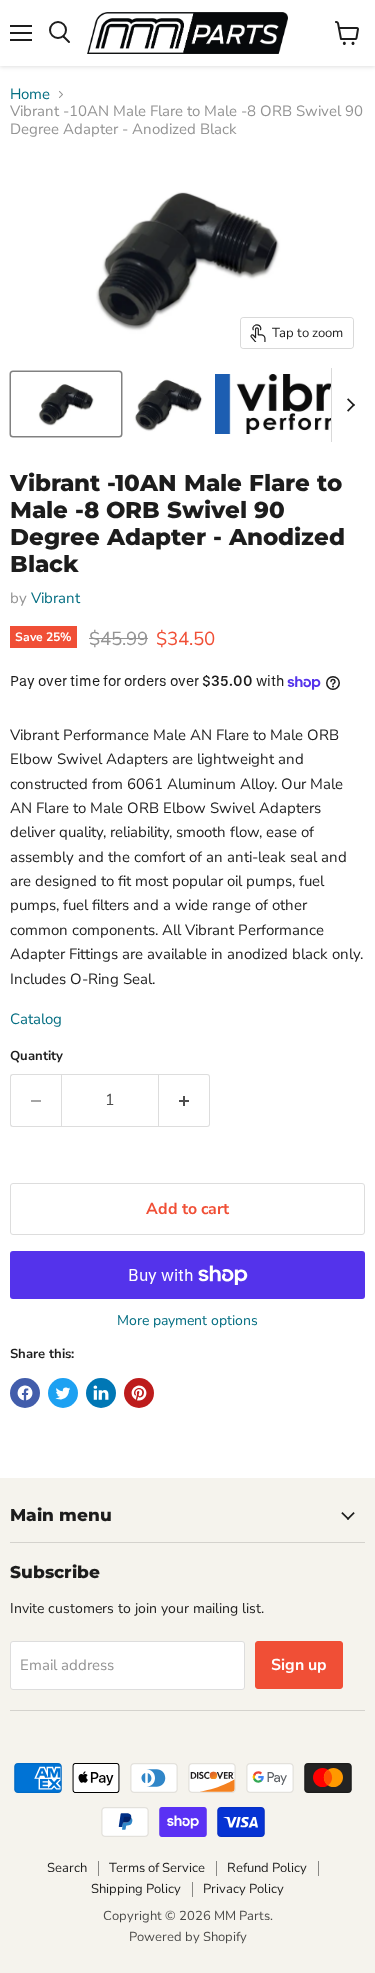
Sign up (299, 1665)
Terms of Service (157, 1868)
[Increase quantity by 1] (184, 1100)
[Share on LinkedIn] (101, 1393)
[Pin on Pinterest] (139, 1393)
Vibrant (55, 598)
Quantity (36, 1056)
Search (67, 1868)
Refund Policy (267, 1868)
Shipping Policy (136, 1889)
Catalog (36, 1019)
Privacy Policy (243, 1889)
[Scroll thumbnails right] (347, 405)
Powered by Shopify (188, 1937)
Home (30, 94)
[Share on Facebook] (25, 1393)
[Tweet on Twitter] (63, 1393)
